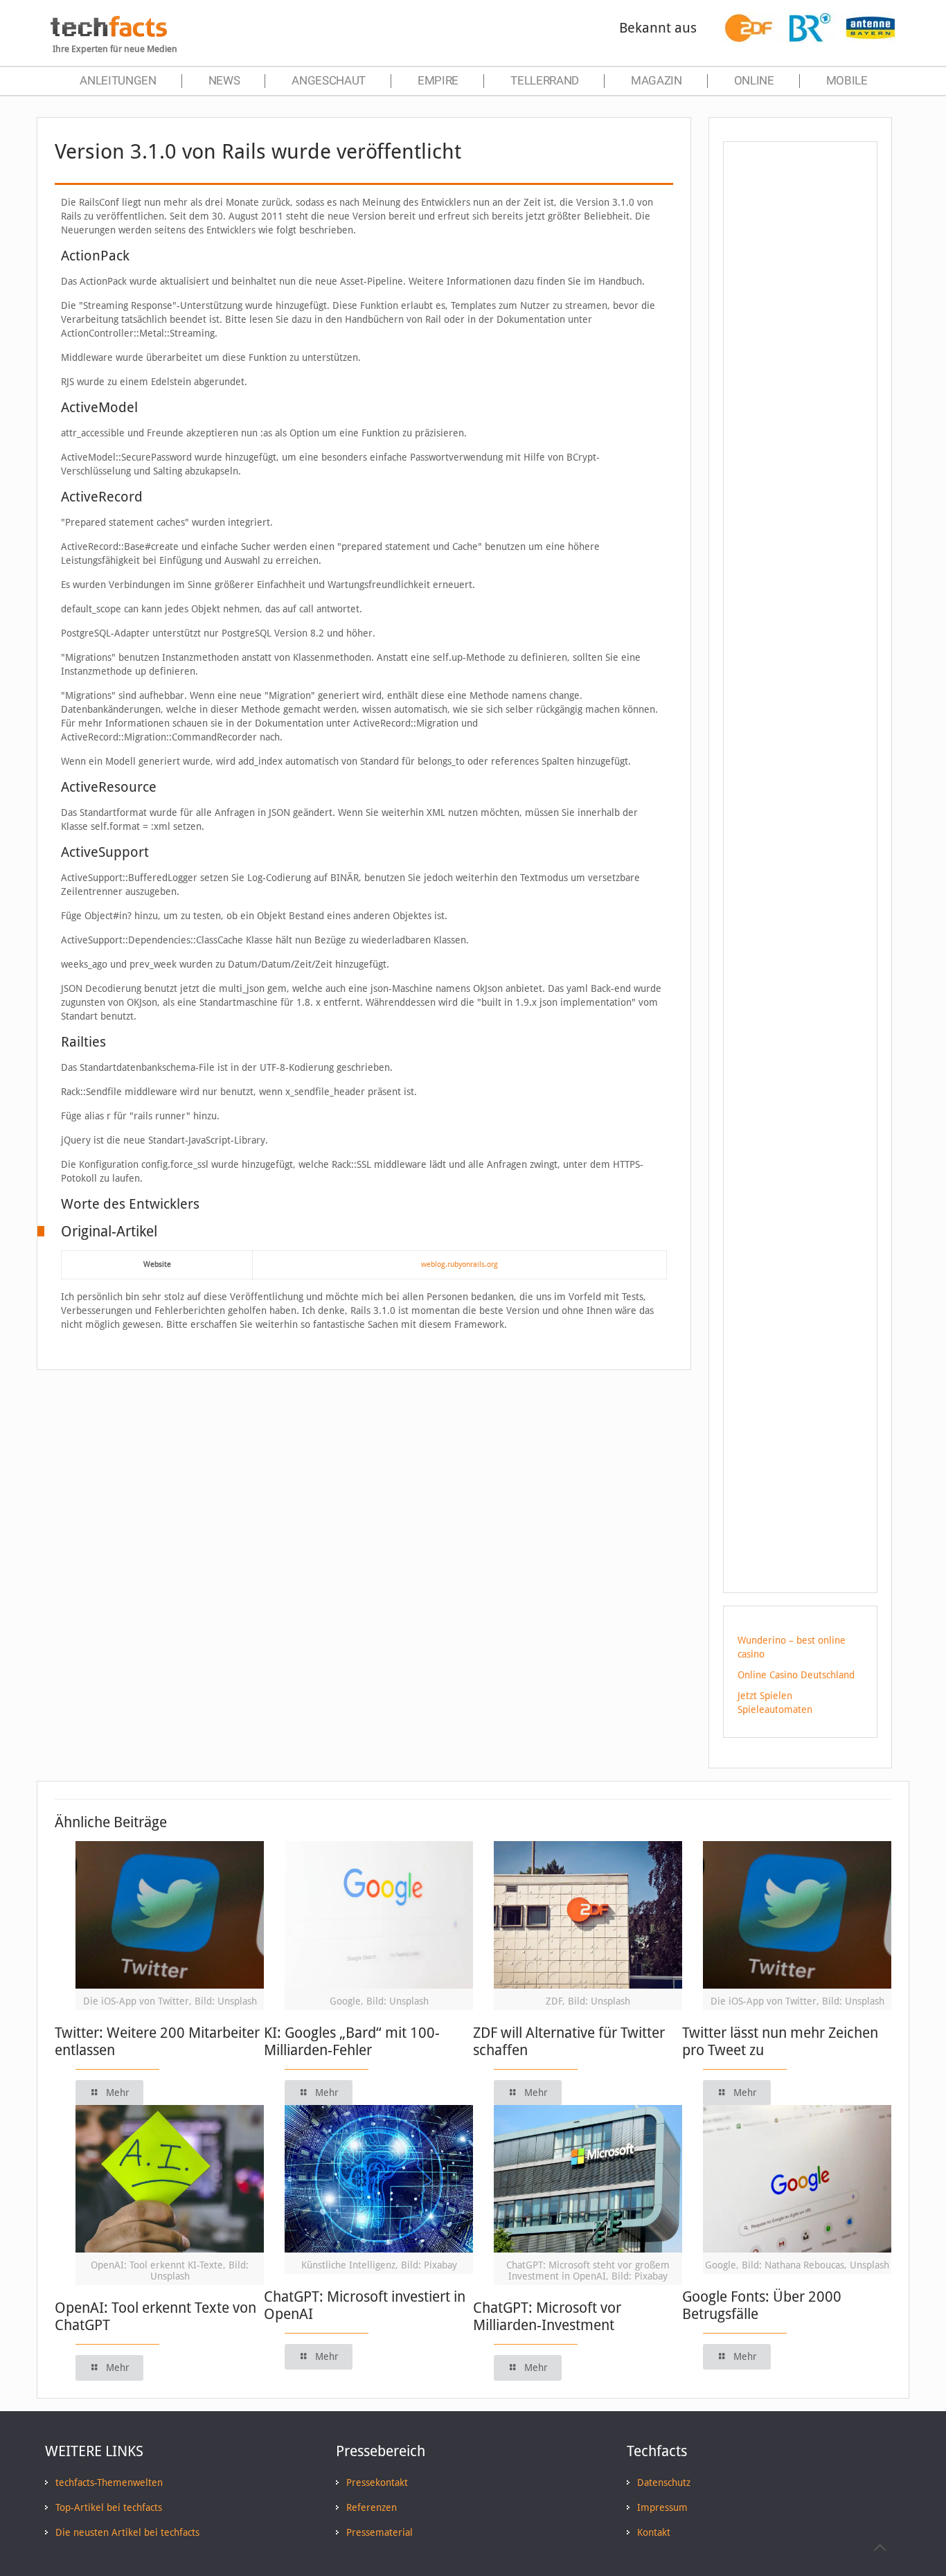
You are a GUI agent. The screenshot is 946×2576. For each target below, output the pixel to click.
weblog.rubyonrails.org (459, 1264)
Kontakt (654, 2532)
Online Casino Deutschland (796, 1675)
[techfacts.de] (109, 33)
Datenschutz (664, 2482)
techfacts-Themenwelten (109, 2482)
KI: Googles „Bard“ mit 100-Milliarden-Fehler (352, 2041)
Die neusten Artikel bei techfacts (127, 2532)
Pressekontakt (377, 2482)
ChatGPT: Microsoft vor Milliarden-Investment (547, 2316)
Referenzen (372, 2507)
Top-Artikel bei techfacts (109, 2507)
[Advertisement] (800, 401)
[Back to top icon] (880, 2548)
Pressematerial (380, 2532)
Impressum (662, 2507)
